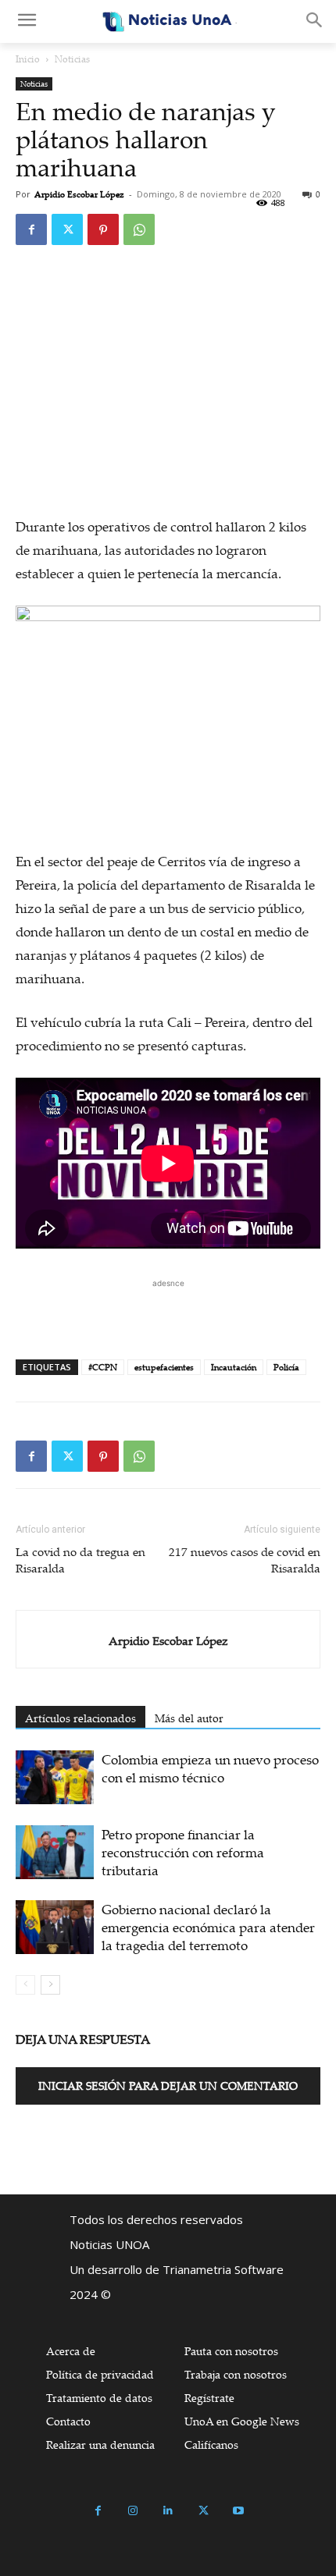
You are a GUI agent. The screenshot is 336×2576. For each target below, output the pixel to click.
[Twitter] (67, 229)
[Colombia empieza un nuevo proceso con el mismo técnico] (55, 1777)
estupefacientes (164, 1367)
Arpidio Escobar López (79, 194)
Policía (286, 1367)
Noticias (72, 59)
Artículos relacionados (80, 1718)
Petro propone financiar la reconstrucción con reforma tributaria (183, 1852)
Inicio (28, 59)
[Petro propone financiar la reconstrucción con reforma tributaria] (55, 1852)
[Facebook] (31, 229)
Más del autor (189, 1718)
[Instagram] (133, 2511)
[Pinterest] (103, 229)
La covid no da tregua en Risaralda (80, 1560)
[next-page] (50, 1985)
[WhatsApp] (139, 229)
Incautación (234, 1367)
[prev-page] (25, 1985)
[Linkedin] (168, 2511)
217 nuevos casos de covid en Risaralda (245, 1560)
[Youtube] (239, 2511)
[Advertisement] (168, 1311)
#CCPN (103, 1367)
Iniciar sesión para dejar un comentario (168, 2086)
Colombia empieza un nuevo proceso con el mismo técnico (210, 1768)
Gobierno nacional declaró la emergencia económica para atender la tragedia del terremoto (208, 1927)
